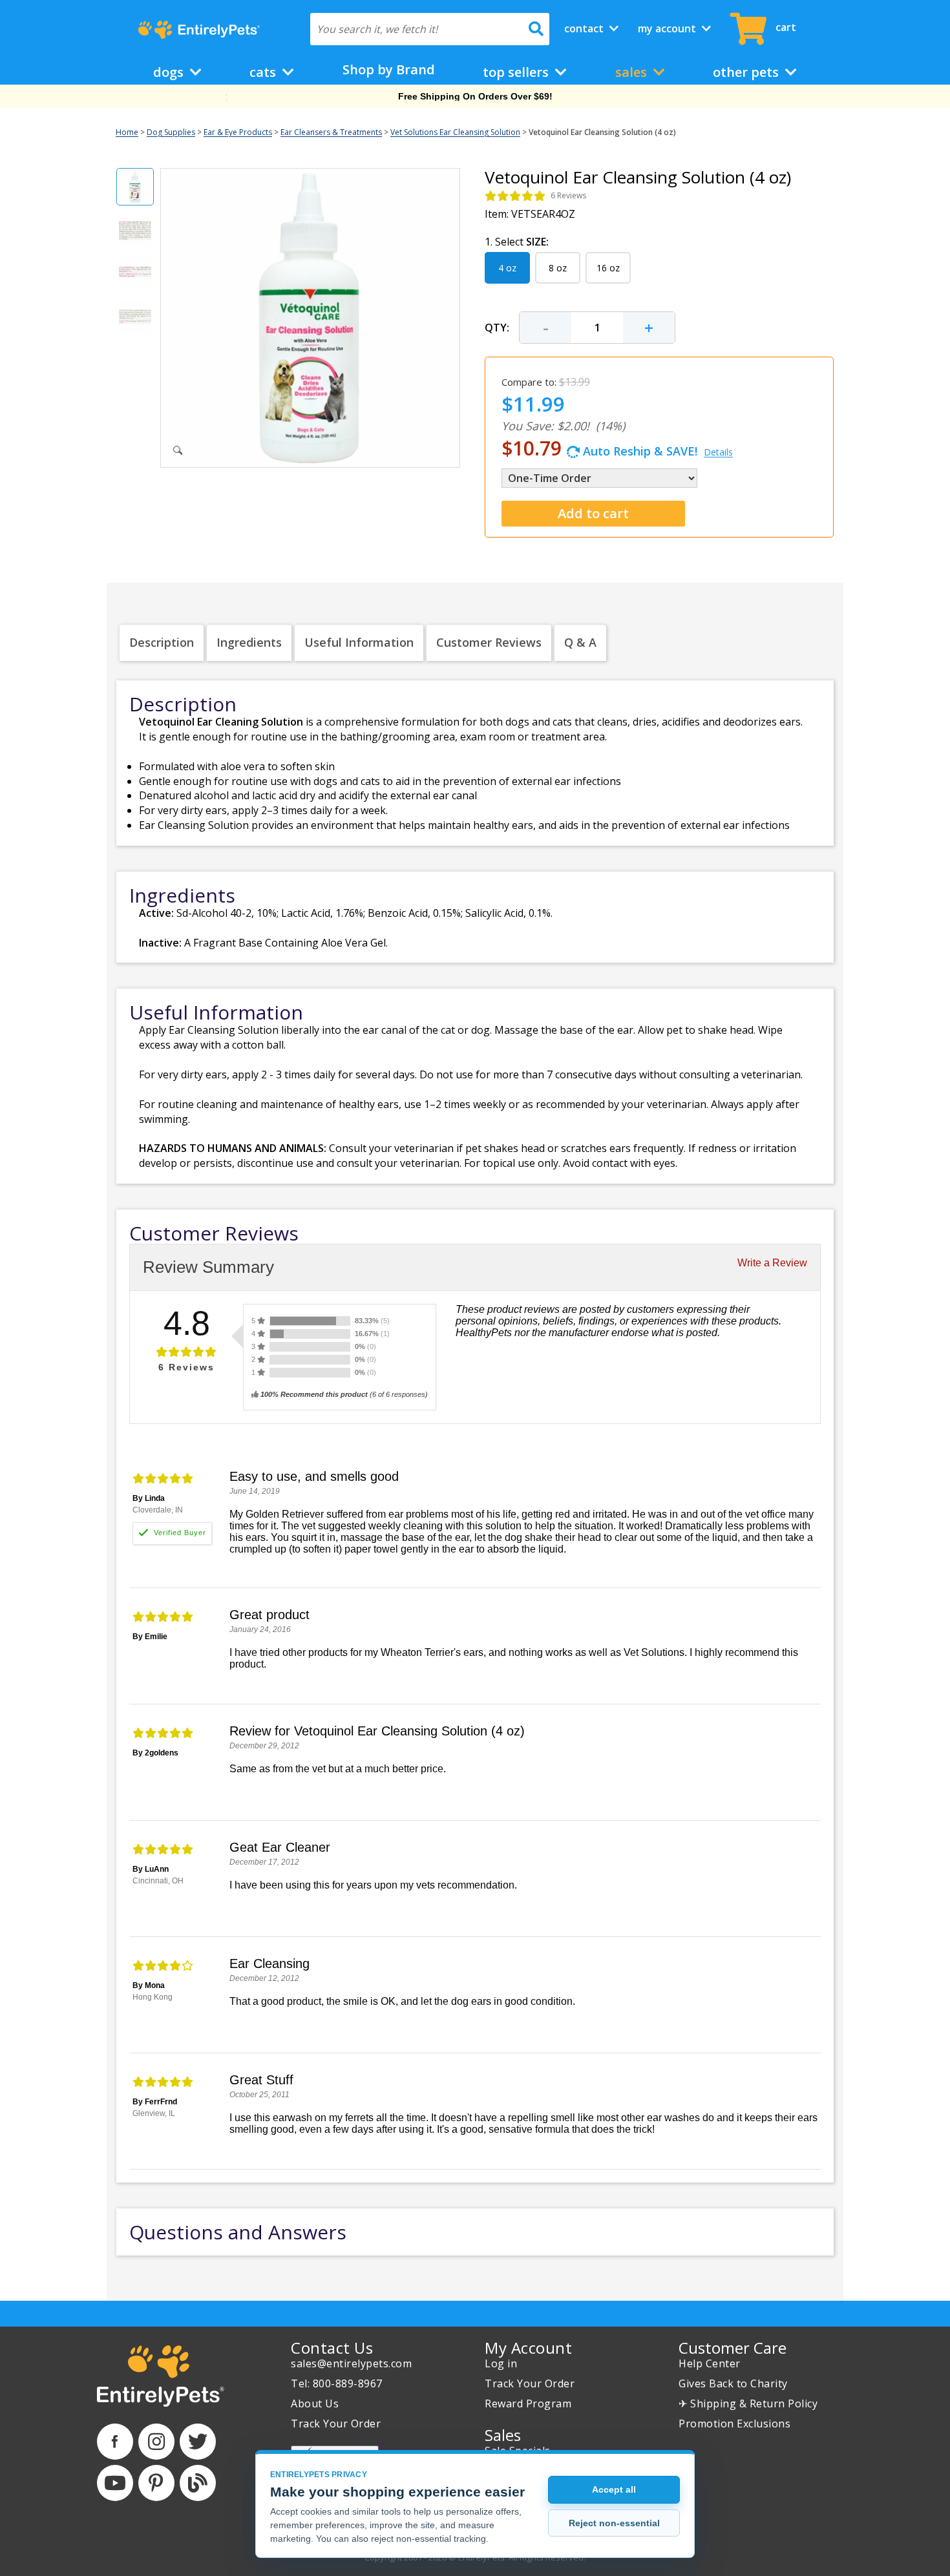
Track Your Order (336, 2424)
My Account (668, 28)
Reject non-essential (614, 2523)
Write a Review (772, 1263)
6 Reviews (568, 195)
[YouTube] (115, 2483)
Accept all (614, 2489)
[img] (515, 196)
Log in (501, 2363)
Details (718, 452)
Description (162, 642)
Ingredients (249, 642)
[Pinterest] (156, 2483)
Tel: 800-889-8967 (337, 2383)
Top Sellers (517, 72)
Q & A (580, 642)
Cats (264, 72)
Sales (633, 72)
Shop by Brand (389, 69)
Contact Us (332, 2348)
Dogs (170, 72)
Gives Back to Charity (733, 2383)
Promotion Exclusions (734, 2424)
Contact (585, 28)
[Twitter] (198, 2442)
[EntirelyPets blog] (198, 2483)
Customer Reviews (489, 642)
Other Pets (747, 72)
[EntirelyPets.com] (199, 30)
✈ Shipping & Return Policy (748, 2403)
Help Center (710, 2363)
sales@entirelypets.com (351, 2363)
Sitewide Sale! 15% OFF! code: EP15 (475, 96)
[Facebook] (115, 2442)
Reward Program (528, 2403)
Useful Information (359, 642)
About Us (315, 2403)
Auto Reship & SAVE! (617, 448)
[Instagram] (156, 2442)
